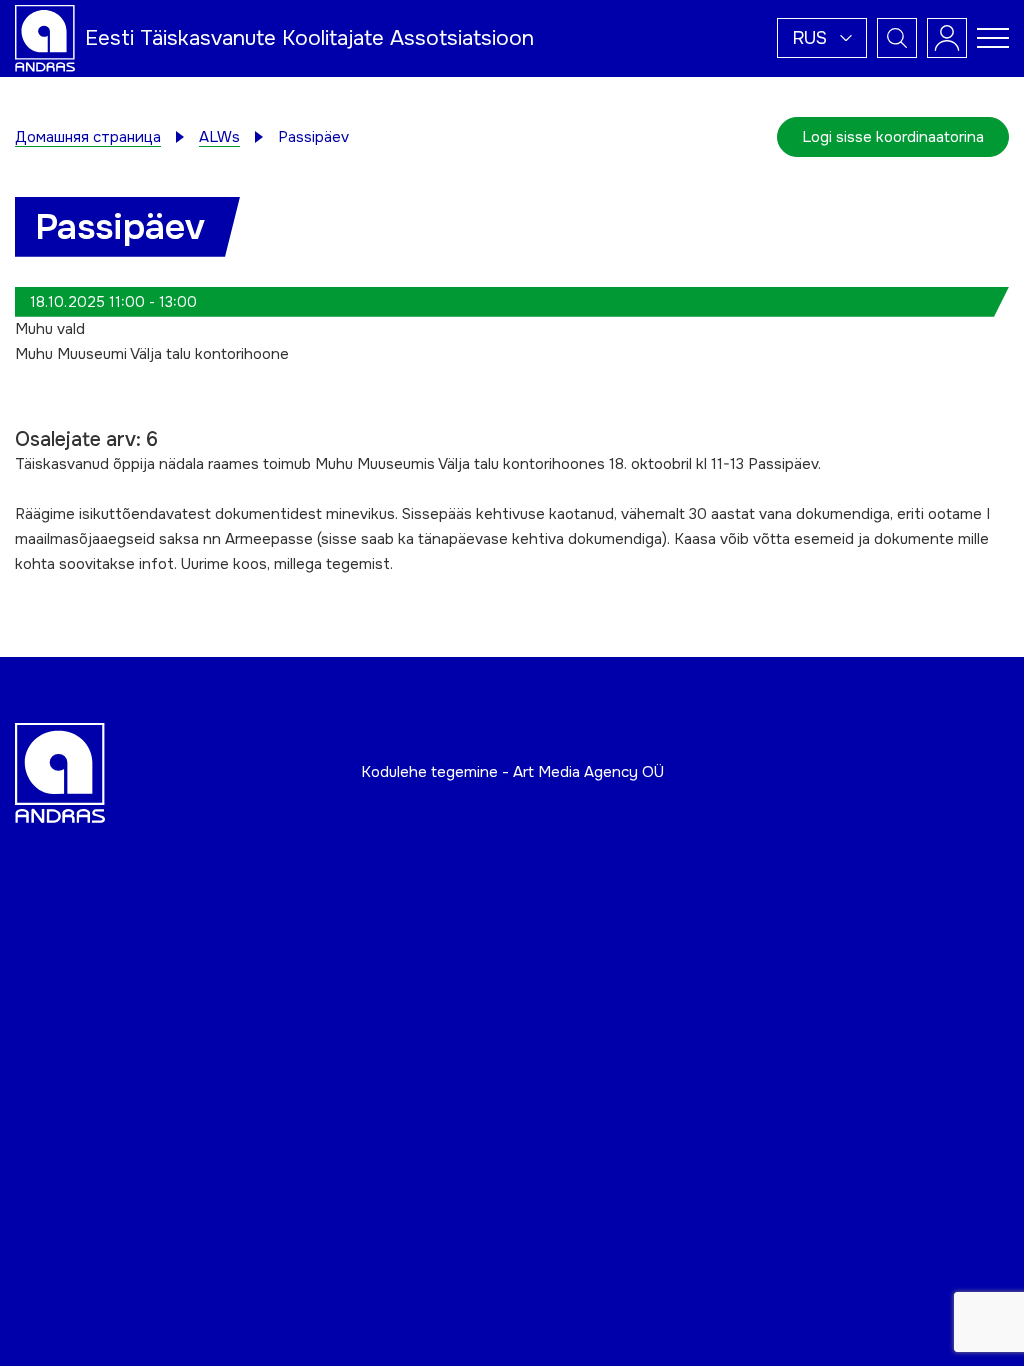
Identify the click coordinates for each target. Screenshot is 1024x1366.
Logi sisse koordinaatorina (893, 137)
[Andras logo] (45, 37)
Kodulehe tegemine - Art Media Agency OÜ (512, 772)
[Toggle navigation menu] (993, 38)
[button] (822, 38)
